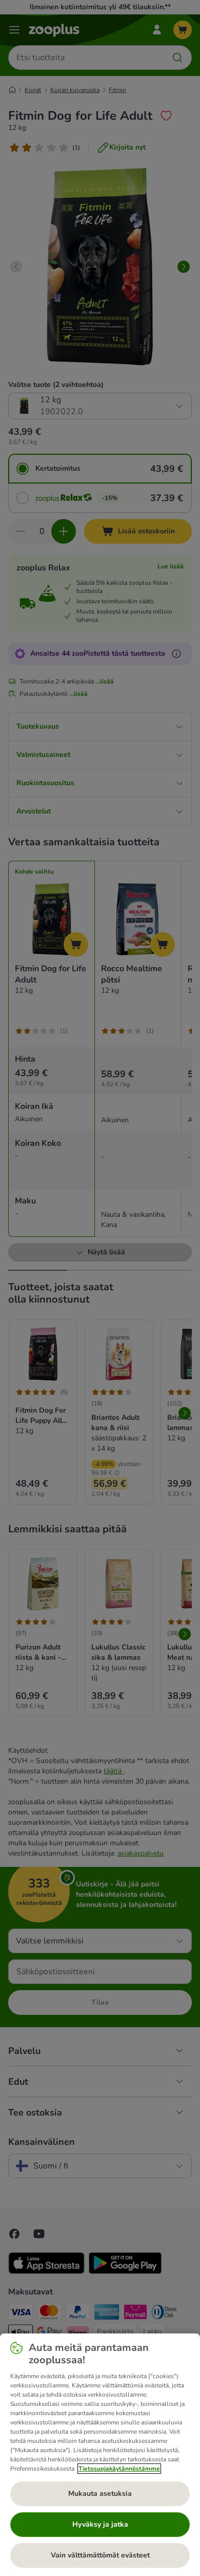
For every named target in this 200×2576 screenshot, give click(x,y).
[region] (100, 2455)
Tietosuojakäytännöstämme (119, 2469)
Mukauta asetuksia (100, 2494)
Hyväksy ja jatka (100, 2524)
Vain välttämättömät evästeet (100, 2555)
